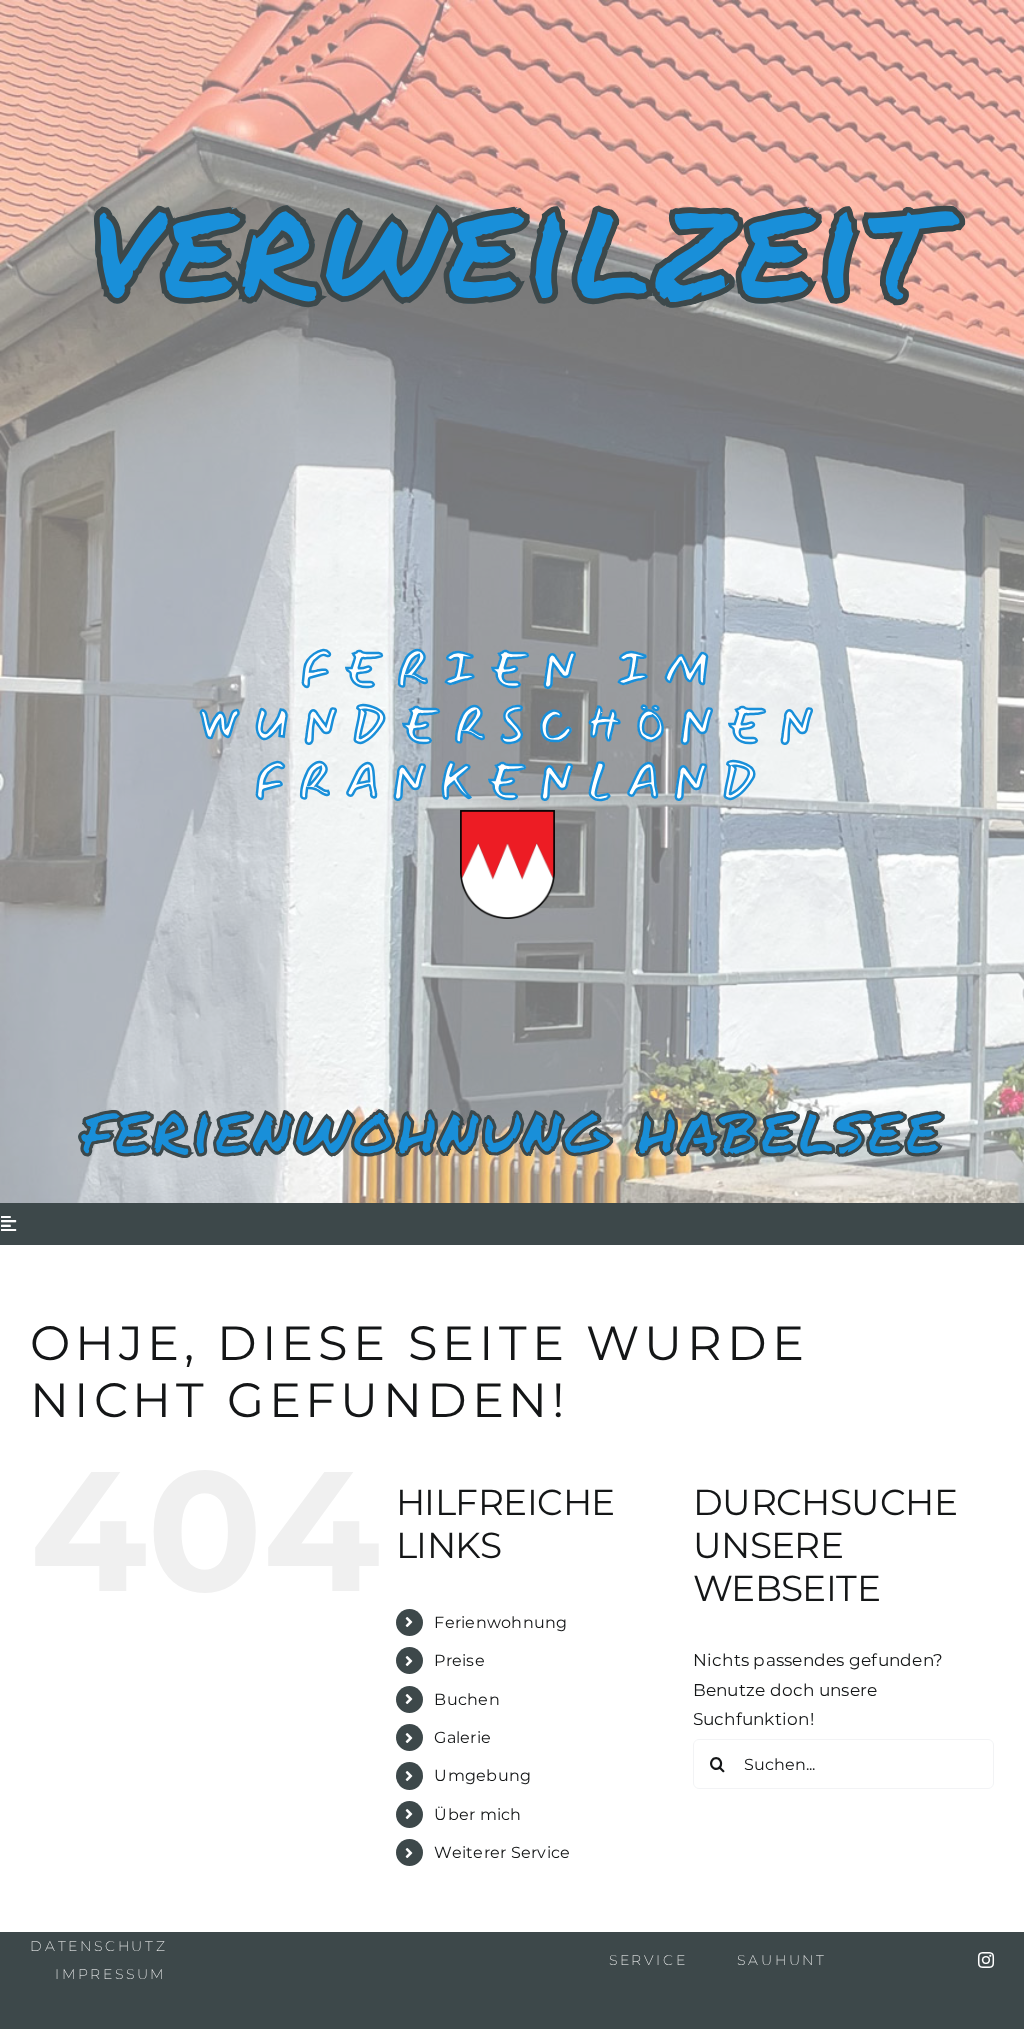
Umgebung (482, 1775)
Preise (459, 1660)
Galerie (462, 1737)
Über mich (477, 1814)
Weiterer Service (502, 1852)
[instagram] (986, 1960)
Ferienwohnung (500, 1622)
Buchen (467, 1699)
